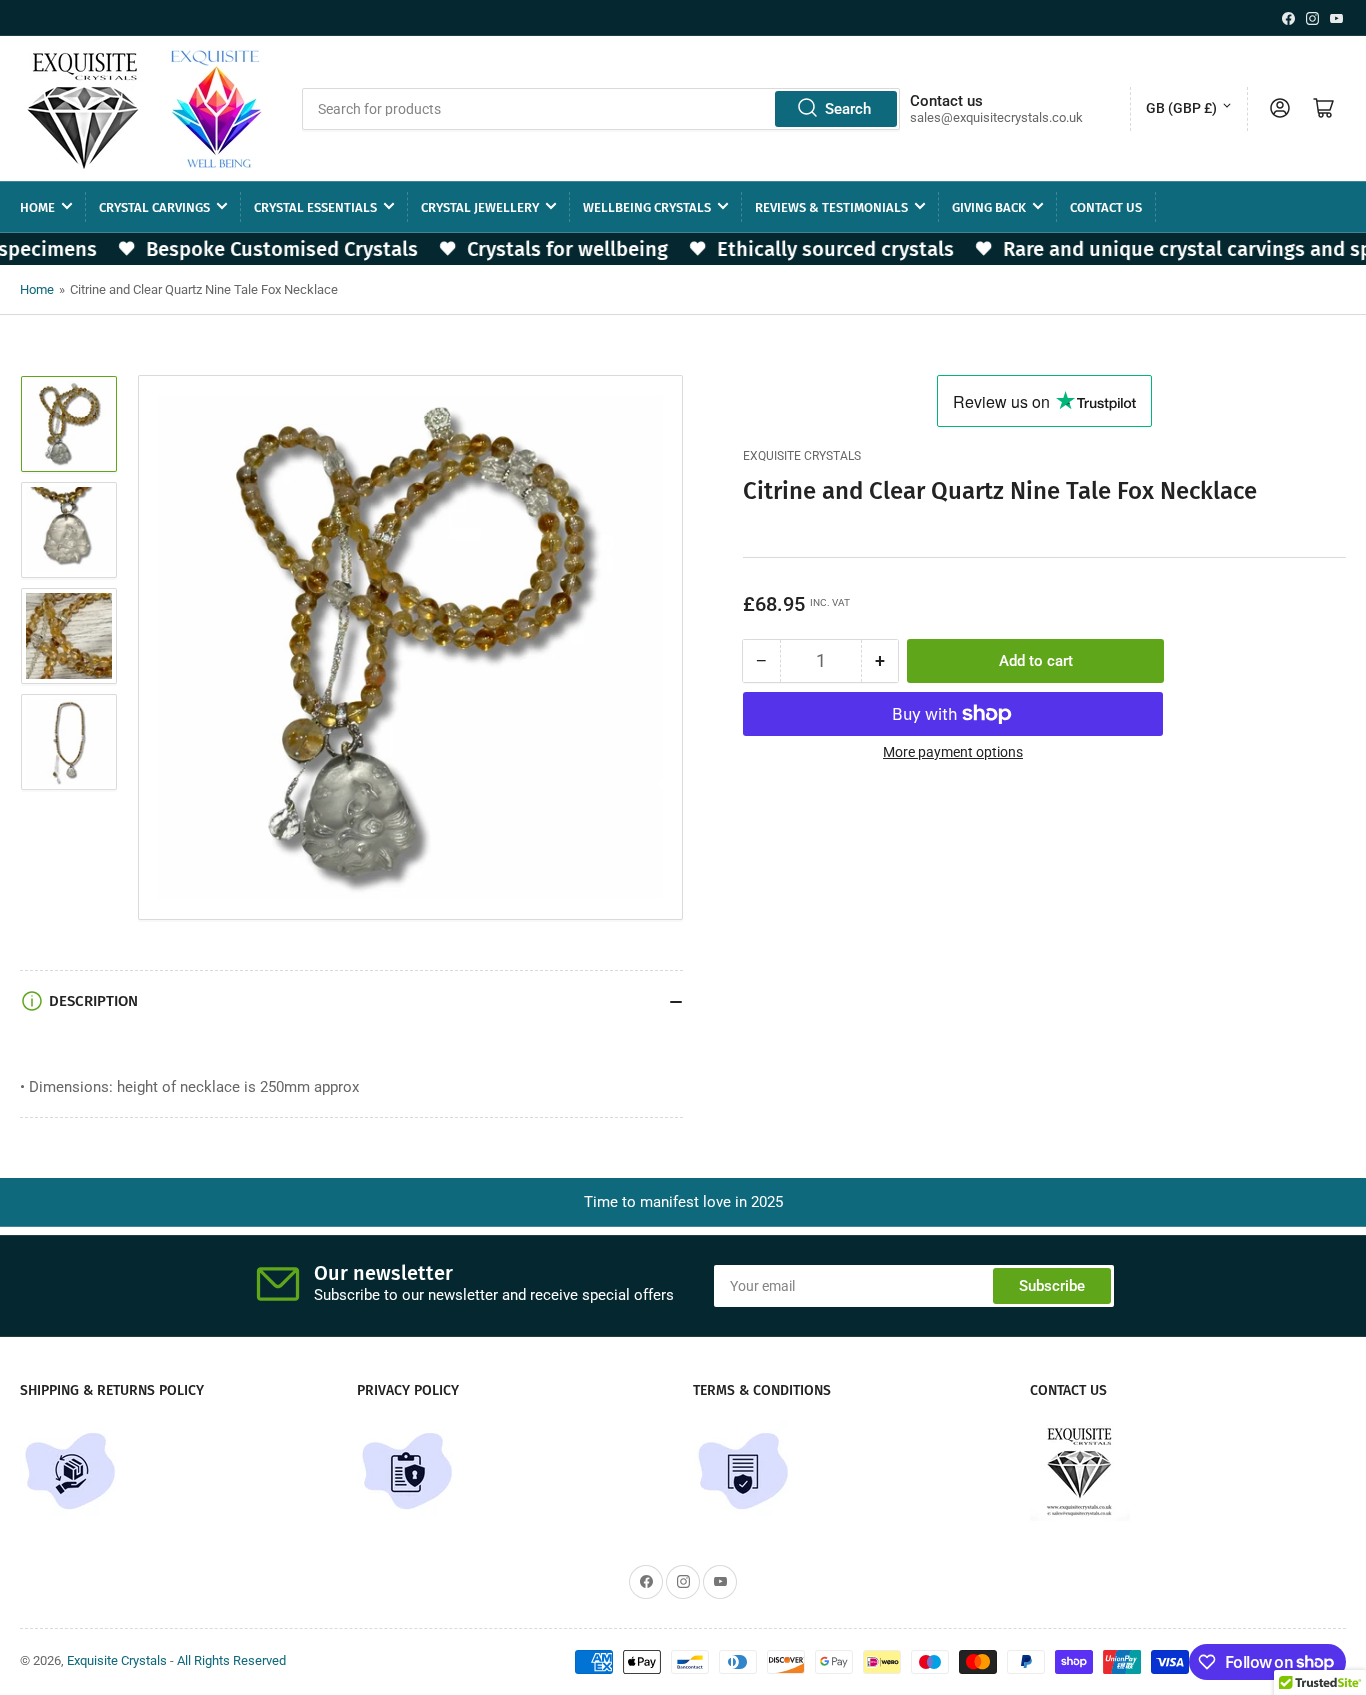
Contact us (1106, 206)
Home (37, 206)
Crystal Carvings (154, 206)
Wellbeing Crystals (647, 206)
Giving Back (989, 206)
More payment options (953, 752)
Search (848, 108)
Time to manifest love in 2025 (683, 1202)
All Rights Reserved (231, 1660)
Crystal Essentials (315, 206)
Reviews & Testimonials (831, 206)
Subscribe (1052, 1286)
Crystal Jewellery (480, 206)
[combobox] (600, 108)
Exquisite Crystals (802, 456)
